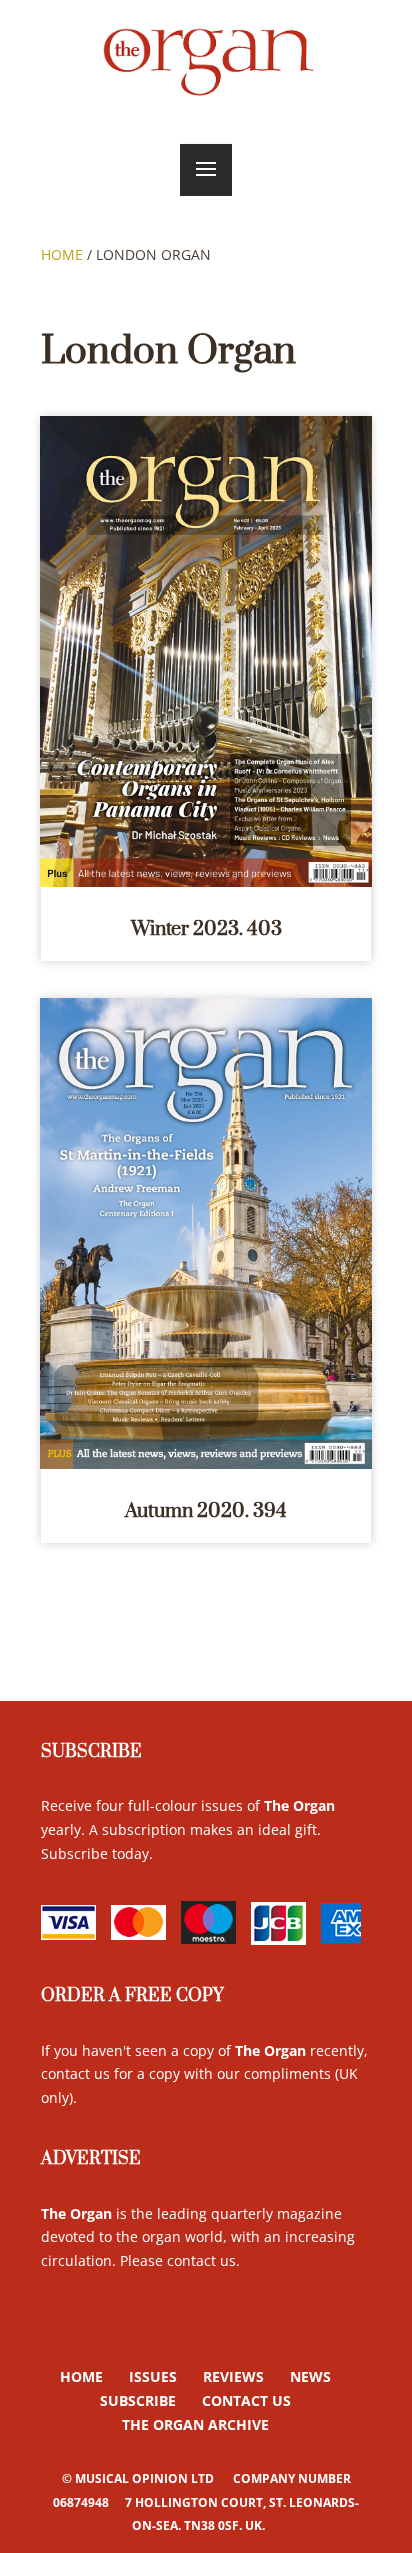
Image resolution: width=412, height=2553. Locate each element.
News (310, 2376)
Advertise (91, 2159)
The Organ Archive (195, 2424)
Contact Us (246, 2400)
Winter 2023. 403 (206, 929)
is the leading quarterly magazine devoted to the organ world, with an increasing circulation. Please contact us (198, 2237)
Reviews (233, 2376)
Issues (153, 2376)
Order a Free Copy (132, 1996)
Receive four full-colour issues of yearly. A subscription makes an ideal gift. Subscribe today (188, 1829)
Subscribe (91, 1752)
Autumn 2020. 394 (206, 1511)
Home (62, 254)
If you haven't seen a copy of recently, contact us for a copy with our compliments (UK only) (204, 2074)
